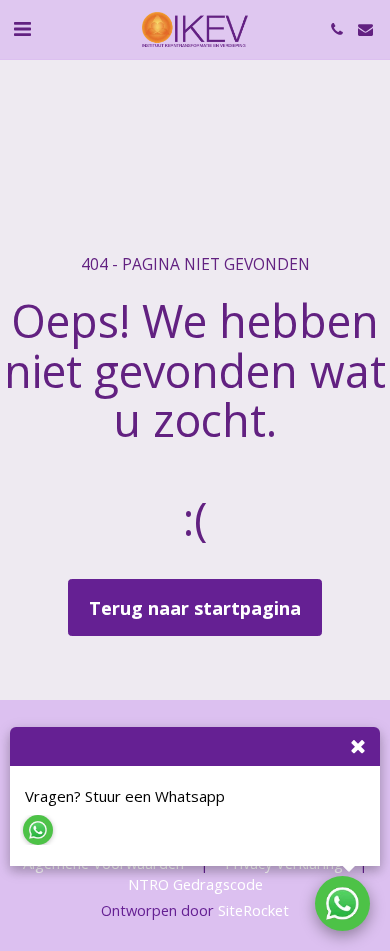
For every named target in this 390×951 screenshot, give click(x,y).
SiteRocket (253, 910)
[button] (22, 28)
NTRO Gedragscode (195, 884)
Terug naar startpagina (195, 607)
